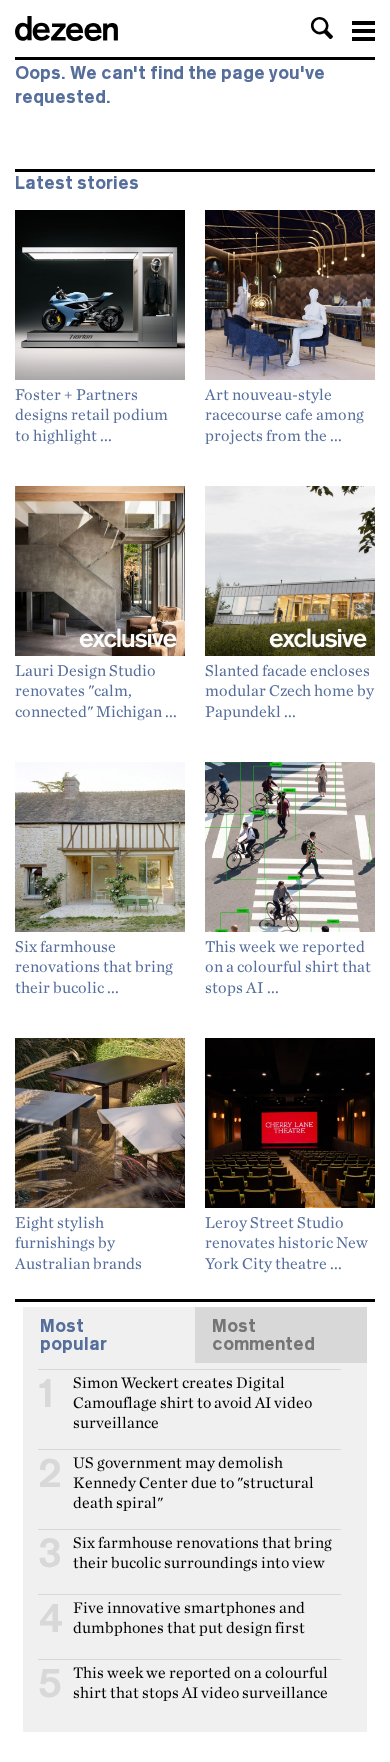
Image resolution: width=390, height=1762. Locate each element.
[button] (322, 28)
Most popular (73, 1335)
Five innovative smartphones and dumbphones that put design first (189, 1616)
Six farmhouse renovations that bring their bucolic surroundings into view (202, 1551)
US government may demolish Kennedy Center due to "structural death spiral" (193, 1471)
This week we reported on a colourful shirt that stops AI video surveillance (200, 1681)
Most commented (263, 1335)
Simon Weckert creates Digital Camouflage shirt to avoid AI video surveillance (192, 1391)
